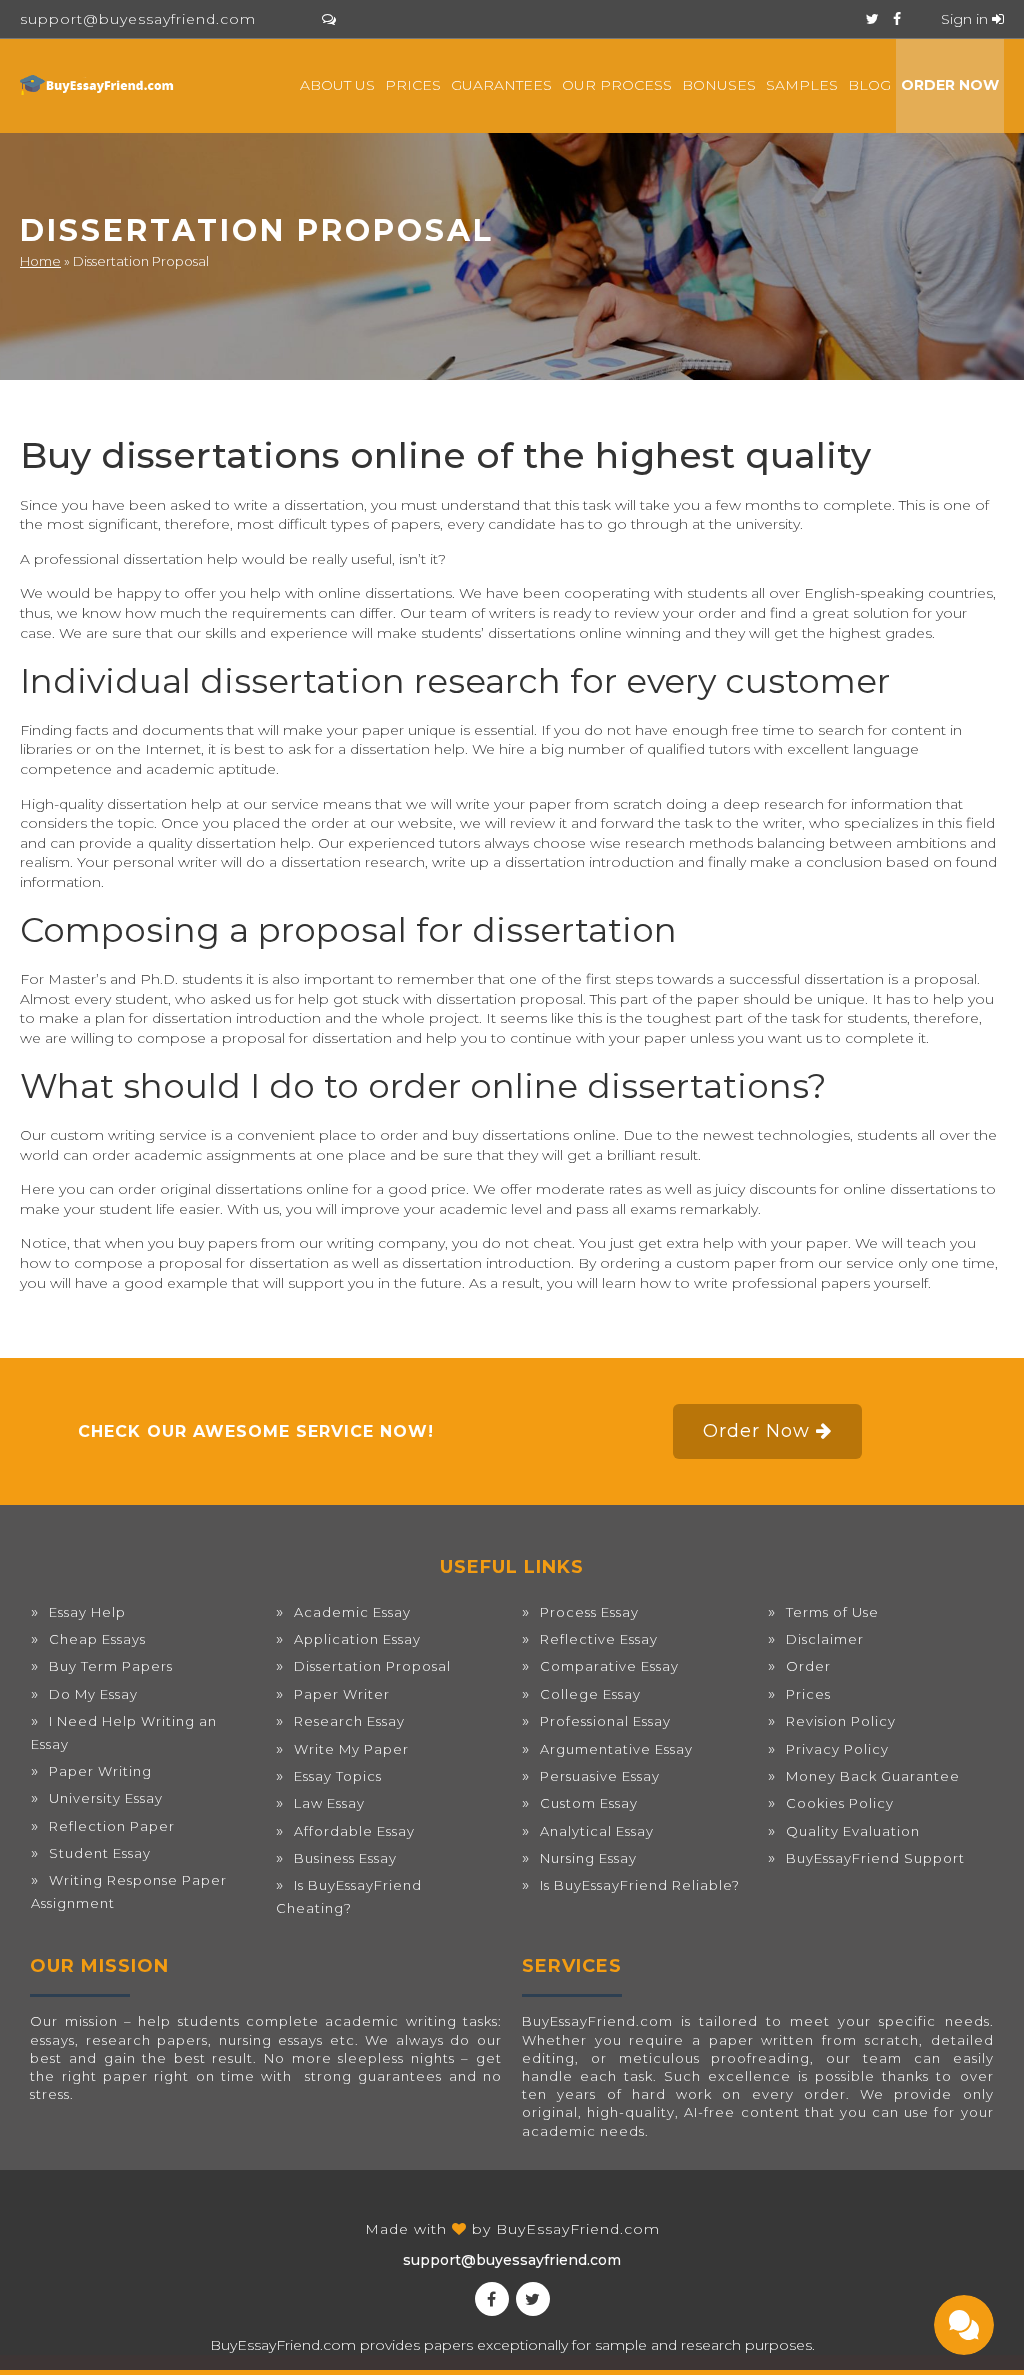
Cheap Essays (97, 1639)
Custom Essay (589, 1803)
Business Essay (345, 1858)
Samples (802, 85)
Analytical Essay (597, 1831)
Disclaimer (825, 1639)
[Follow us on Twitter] (872, 19)
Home (40, 261)
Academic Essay (352, 1612)
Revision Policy (841, 1721)
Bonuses (719, 85)
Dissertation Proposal (372, 1666)
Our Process (617, 85)
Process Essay (589, 1612)
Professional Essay (605, 1721)
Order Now (759, 1431)
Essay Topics (338, 1776)
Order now (950, 85)
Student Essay (100, 1853)
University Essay (106, 1798)
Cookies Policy (840, 1803)
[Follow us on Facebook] (897, 19)
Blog (869, 85)
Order (808, 1666)
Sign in (966, 19)
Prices (413, 85)
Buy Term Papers (111, 1666)
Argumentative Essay (616, 1749)
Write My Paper (351, 1749)
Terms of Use (832, 1612)
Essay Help (87, 1612)
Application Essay (357, 1639)
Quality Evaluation (853, 1831)
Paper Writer (342, 1694)
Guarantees (501, 85)
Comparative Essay (609, 1666)
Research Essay (349, 1721)
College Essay (590, 1694)
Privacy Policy (837, 1749)
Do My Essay (93, 1694)
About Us (337, 85)
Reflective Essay (599, 1639)
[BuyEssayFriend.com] (98, 84)
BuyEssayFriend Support (875, 1858)
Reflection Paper (112, 1826)
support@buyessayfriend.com (138, 19)
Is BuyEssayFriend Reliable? (640, 1885)
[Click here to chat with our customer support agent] (329, 19)
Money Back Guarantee (873, 1776)
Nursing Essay (588, 1858)
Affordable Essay (354, 1831)
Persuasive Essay (600, 1776)
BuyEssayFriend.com (578, 2229)
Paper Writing (100, 1771)
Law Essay (329, 1803)
